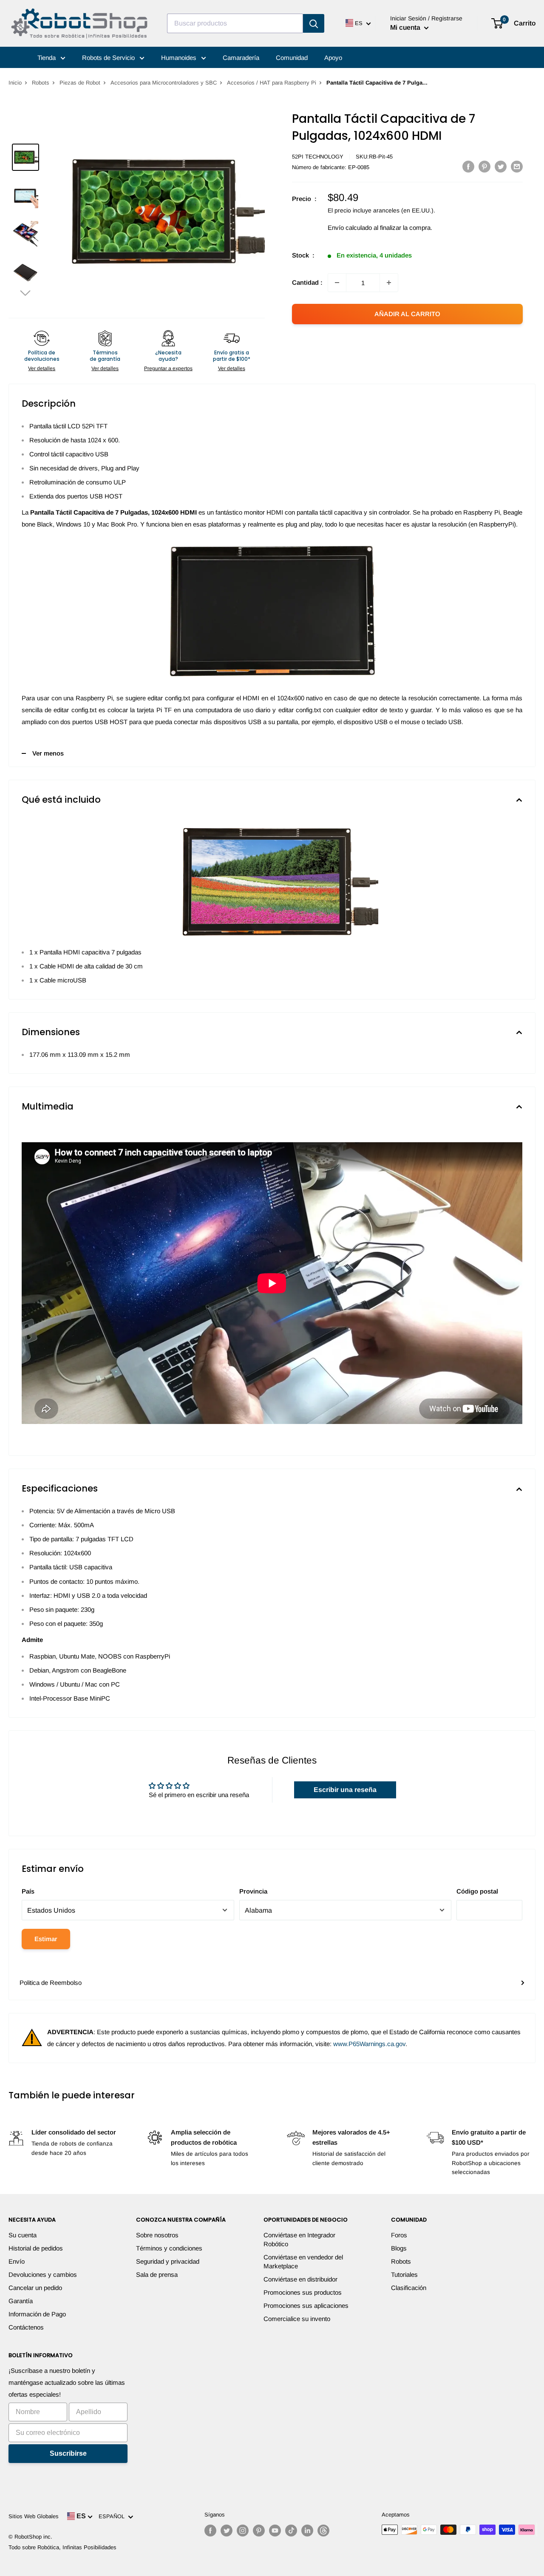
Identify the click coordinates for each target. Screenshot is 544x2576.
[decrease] (337, 283)
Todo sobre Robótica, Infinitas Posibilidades (62, 2547)
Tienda (47, 58)
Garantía (21, 2301)
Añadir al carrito (407, 314)
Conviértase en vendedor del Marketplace (303, 2262)
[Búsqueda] (314, 23)
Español (113, 2516)
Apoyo (333, 58)
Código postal (477, 1891)
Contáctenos (26, 2327)
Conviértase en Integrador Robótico (299, 2239)
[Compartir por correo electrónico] (517, 166)
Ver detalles (42, 368)
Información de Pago (37, 2314)
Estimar (46, 1939)
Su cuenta (23, 2235)
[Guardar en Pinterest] (484, 166)
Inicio (15, 83)
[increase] (389, 283)
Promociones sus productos (303, 2292)
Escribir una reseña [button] (345, 1790)
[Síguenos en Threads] (323, 2531)
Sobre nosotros (157, 2235)
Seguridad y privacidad (168, 2261)
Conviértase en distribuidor (300, 2279)
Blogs (399, 2248)
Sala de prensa (157, 2275)
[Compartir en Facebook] (468, 166)
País (28, 1891)
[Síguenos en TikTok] (291, 2531)
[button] (25, 293)
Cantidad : (307, 282)
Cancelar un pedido (35, 2288)
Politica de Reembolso (51, 1983)
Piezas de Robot (80, 83)
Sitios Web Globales (34, 2516)
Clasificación (409, 2288)
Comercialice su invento (297, 2319)
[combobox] (235, 23)
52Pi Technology (318, 157)
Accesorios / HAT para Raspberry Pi (272, 83)
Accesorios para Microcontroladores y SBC (164, 83)
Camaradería (241, 58)
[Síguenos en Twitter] (227, 2531)
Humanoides (180, 58)
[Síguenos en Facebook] (210, 2531)
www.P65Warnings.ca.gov (369, 2044)
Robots (41, 83)
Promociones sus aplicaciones (306, 2306)
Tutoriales (404, 2275)
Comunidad (292, 58)
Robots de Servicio (109, 58)
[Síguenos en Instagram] (243, 2531)
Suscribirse (68, 2453)
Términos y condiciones (169, 2248)
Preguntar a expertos (168, 368)
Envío (17, 2261)
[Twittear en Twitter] (501, 166)
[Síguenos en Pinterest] (259, 2531)
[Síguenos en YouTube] (275, 2531)
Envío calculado (350, 228)
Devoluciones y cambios (43, 2275)
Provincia (253, 1891)
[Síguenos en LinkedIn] (307, 2531)
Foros (399, 2235)
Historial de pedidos (36, 2248)
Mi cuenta (406, 27)
